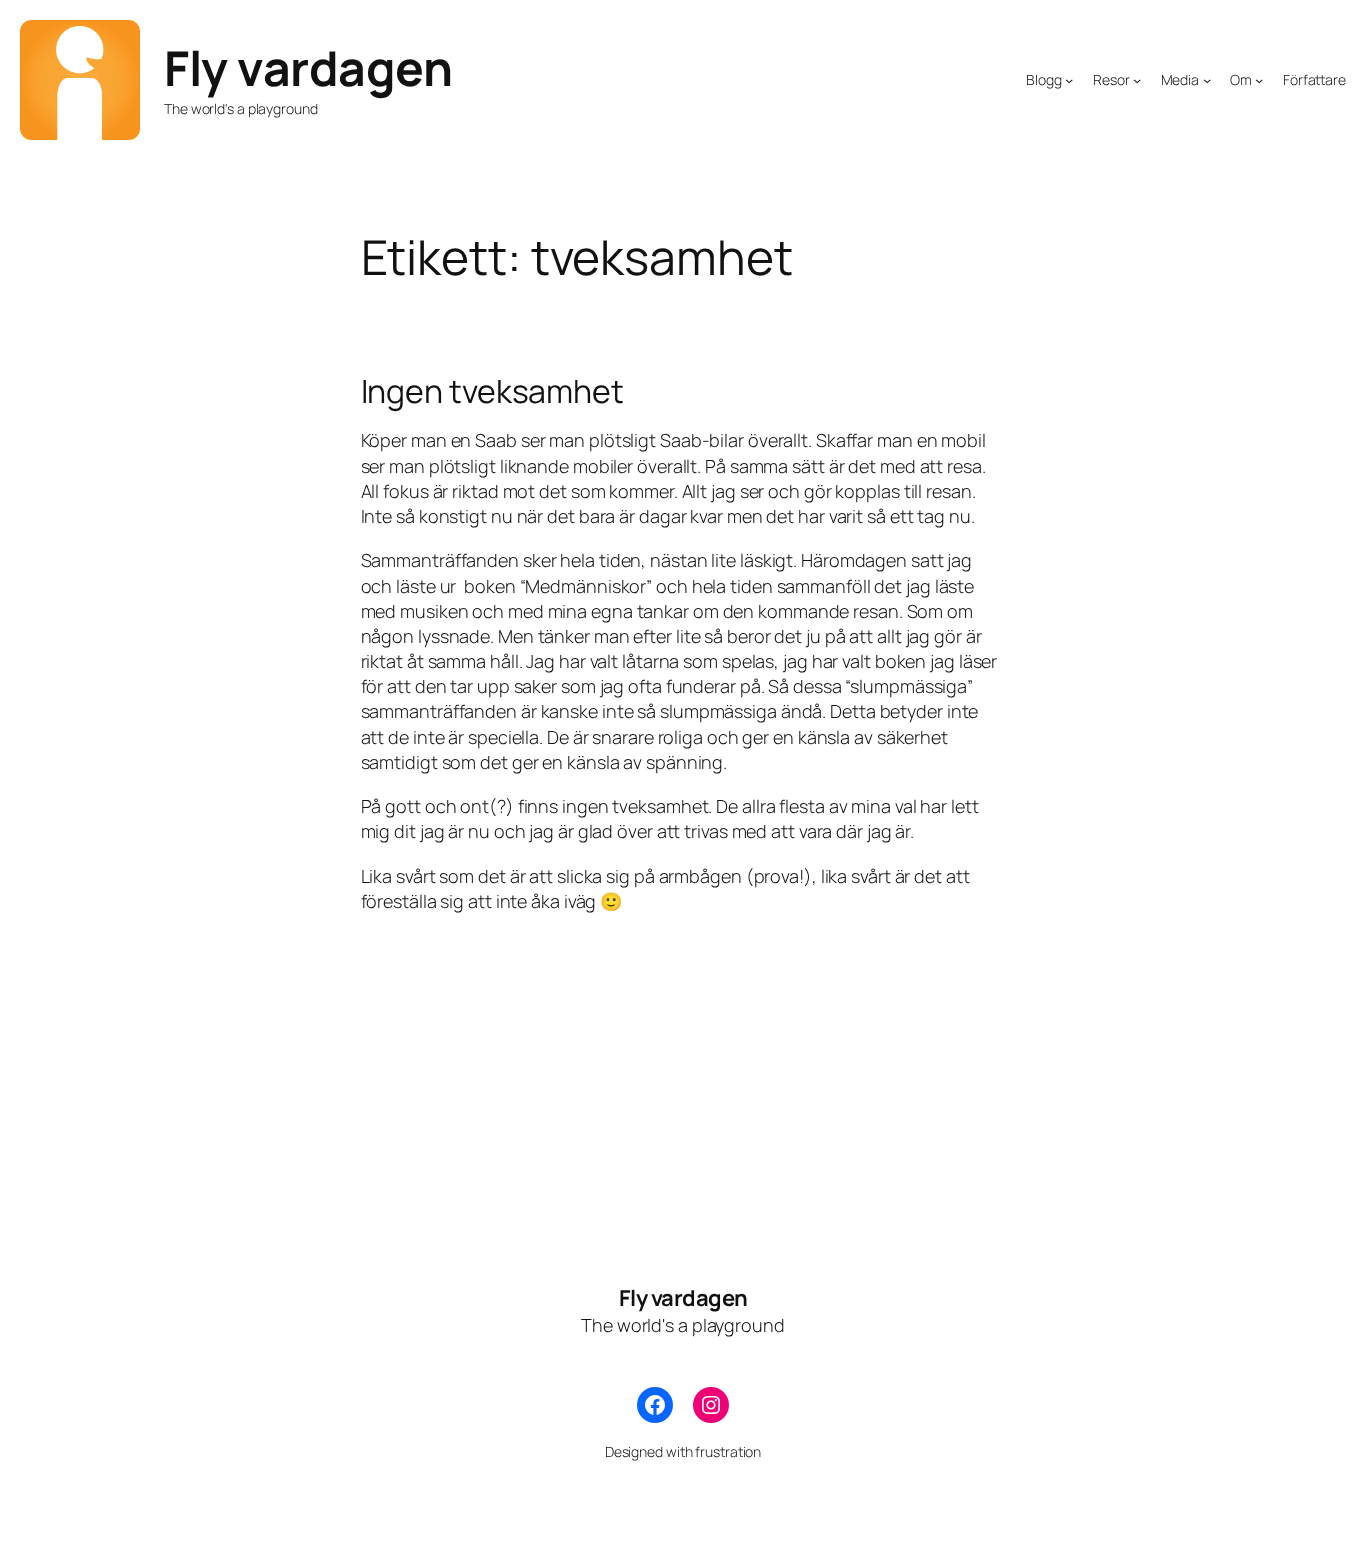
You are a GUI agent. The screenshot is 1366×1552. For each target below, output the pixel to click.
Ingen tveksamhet (492, 391)
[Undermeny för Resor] (1137, 80)
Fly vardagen (308, 67)
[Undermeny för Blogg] (1069, 80)
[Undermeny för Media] (1207, 80)
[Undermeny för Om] (1259, 80)
